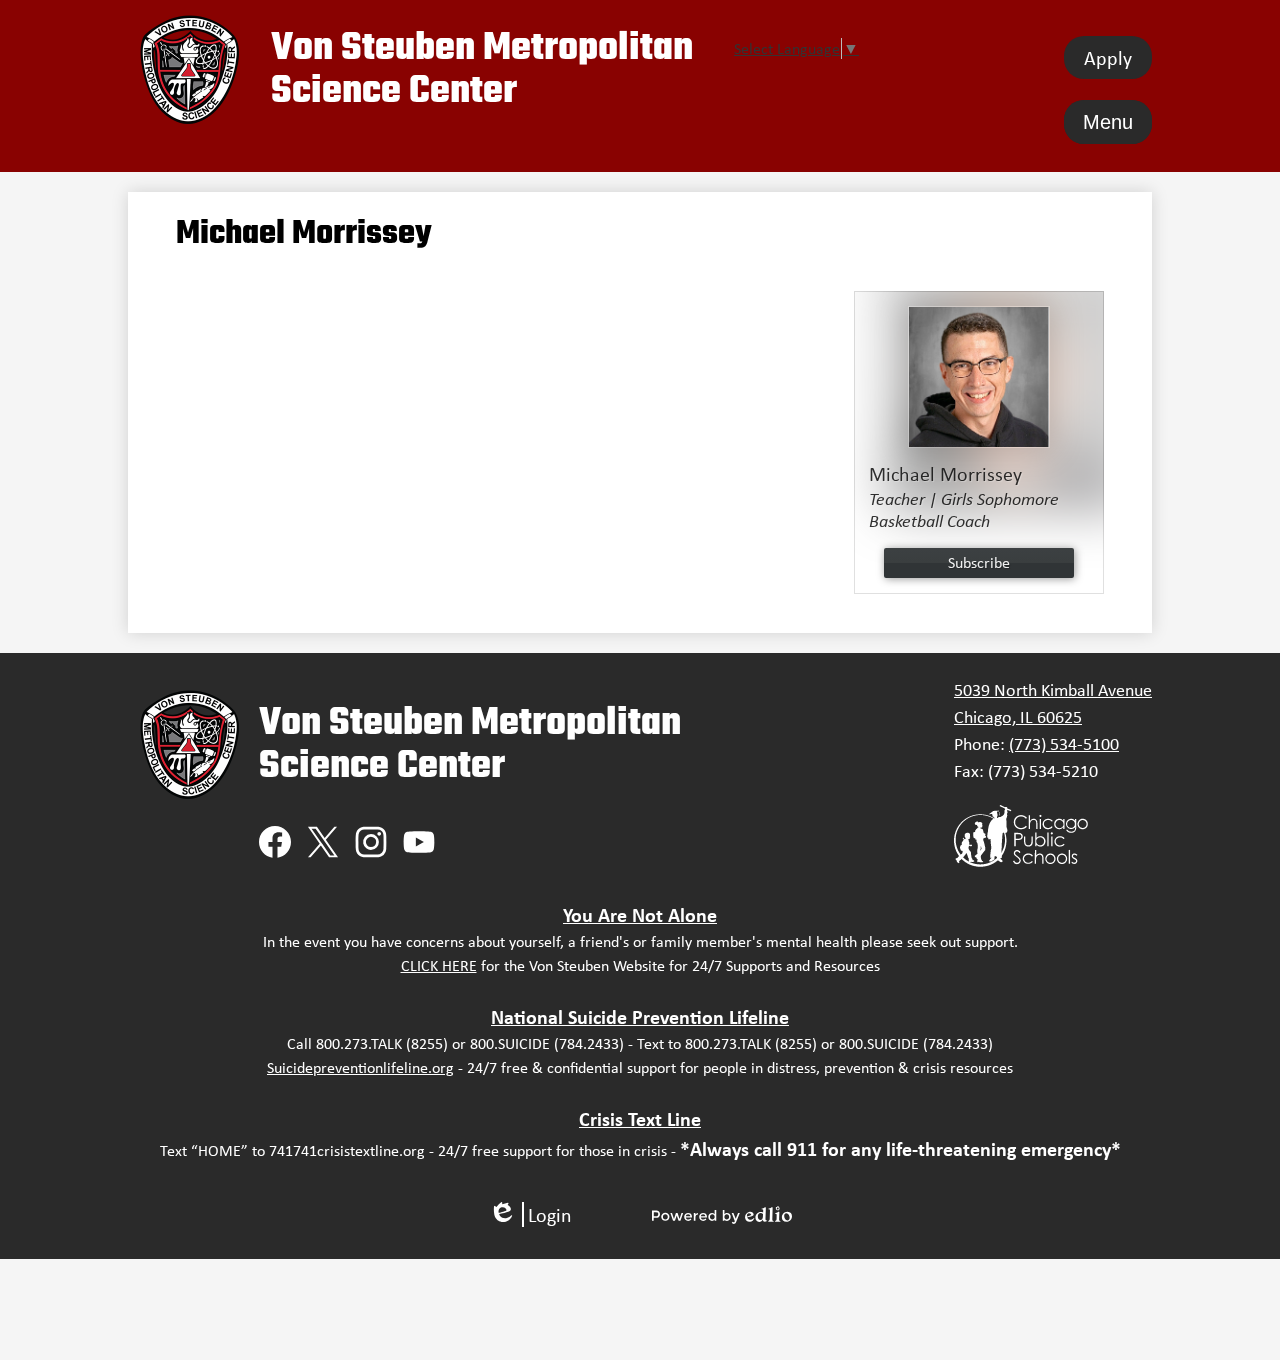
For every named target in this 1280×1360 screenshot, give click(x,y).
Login (530, 1214)
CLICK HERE (439, 965)
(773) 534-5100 (1064, 744)
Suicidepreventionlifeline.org (360, 1067)
